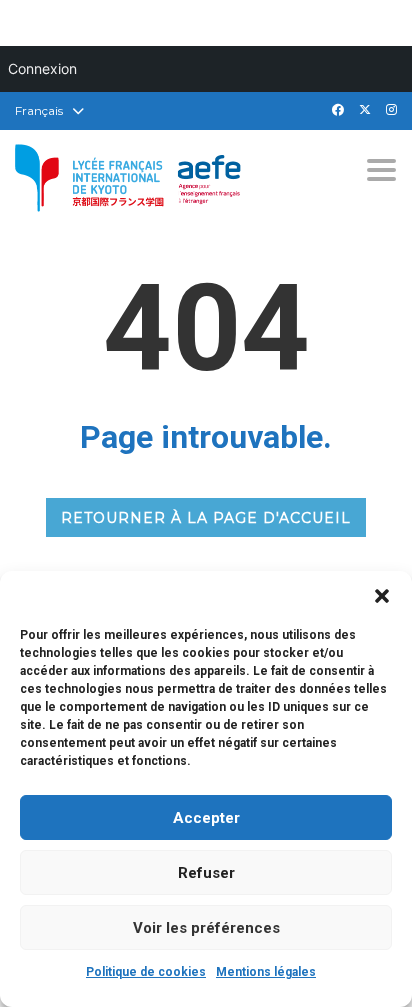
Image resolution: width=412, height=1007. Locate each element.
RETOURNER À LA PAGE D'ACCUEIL (206, 518)
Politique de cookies (146, 972)
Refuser (206, 873)
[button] (382, 596)
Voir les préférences (206, 928)
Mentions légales (266, 972)
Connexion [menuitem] (42, 68)
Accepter (206, 818)
